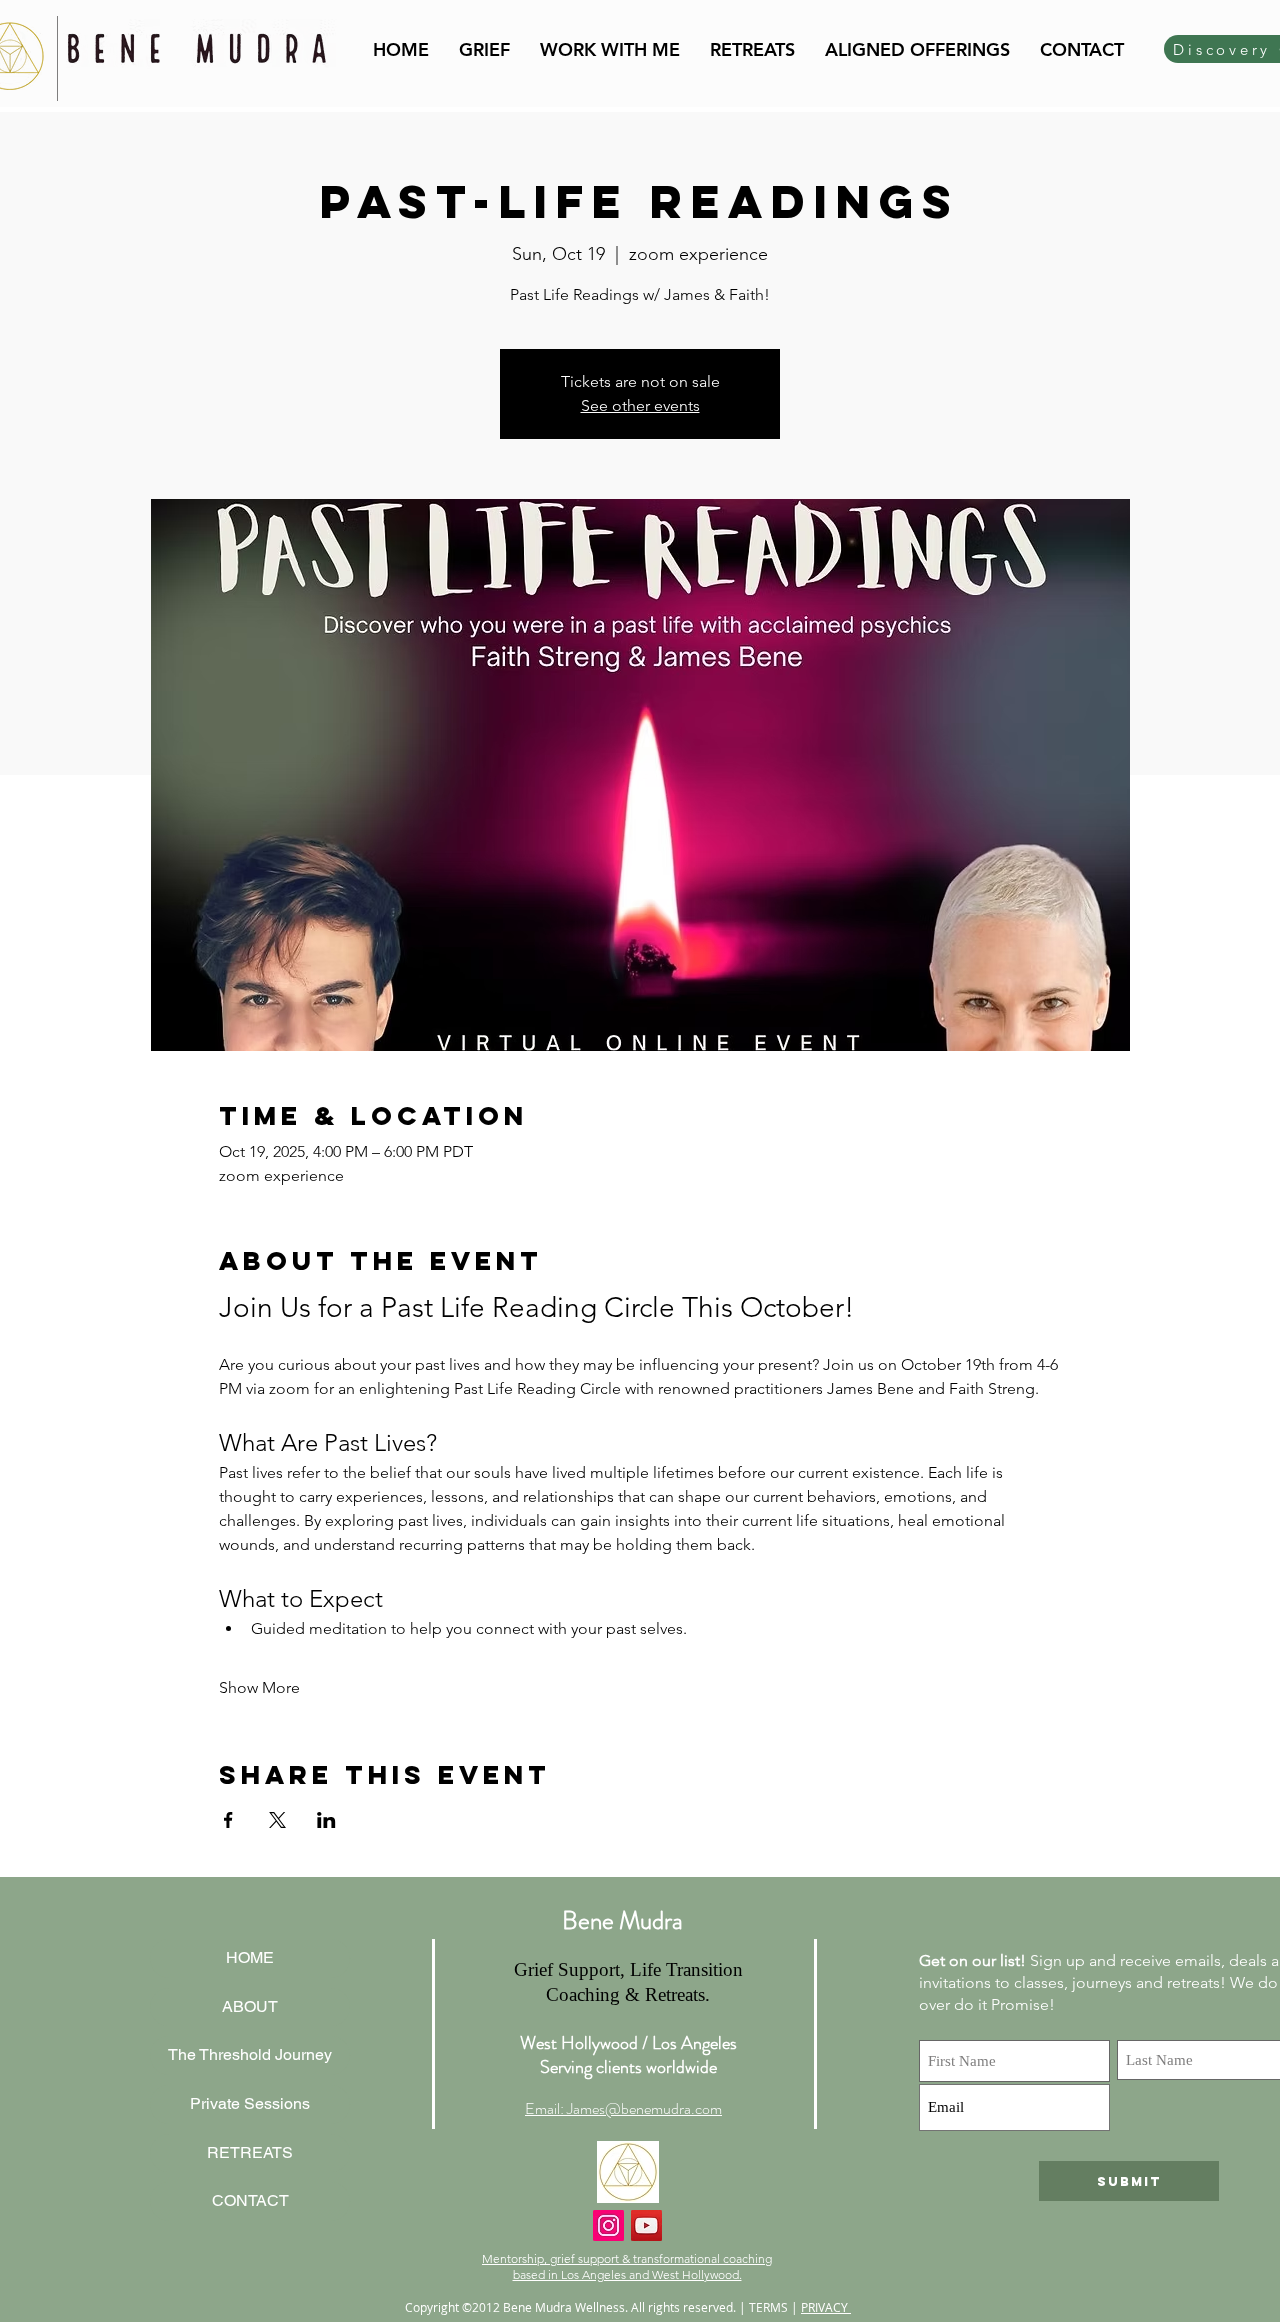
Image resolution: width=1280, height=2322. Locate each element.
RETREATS (250, 2152)
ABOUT (250, 2006)
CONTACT (250, 2200)
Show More (259, 1687)
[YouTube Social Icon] (646, 2225)
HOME (250, 1957)
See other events (640, 405)
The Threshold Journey (250, 2054)
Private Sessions (250, 2103)
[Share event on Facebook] (228, 1820)
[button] (610, 49)
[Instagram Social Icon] (608, 2225)
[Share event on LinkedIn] (326, 1820)
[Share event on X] (277, 1820)
